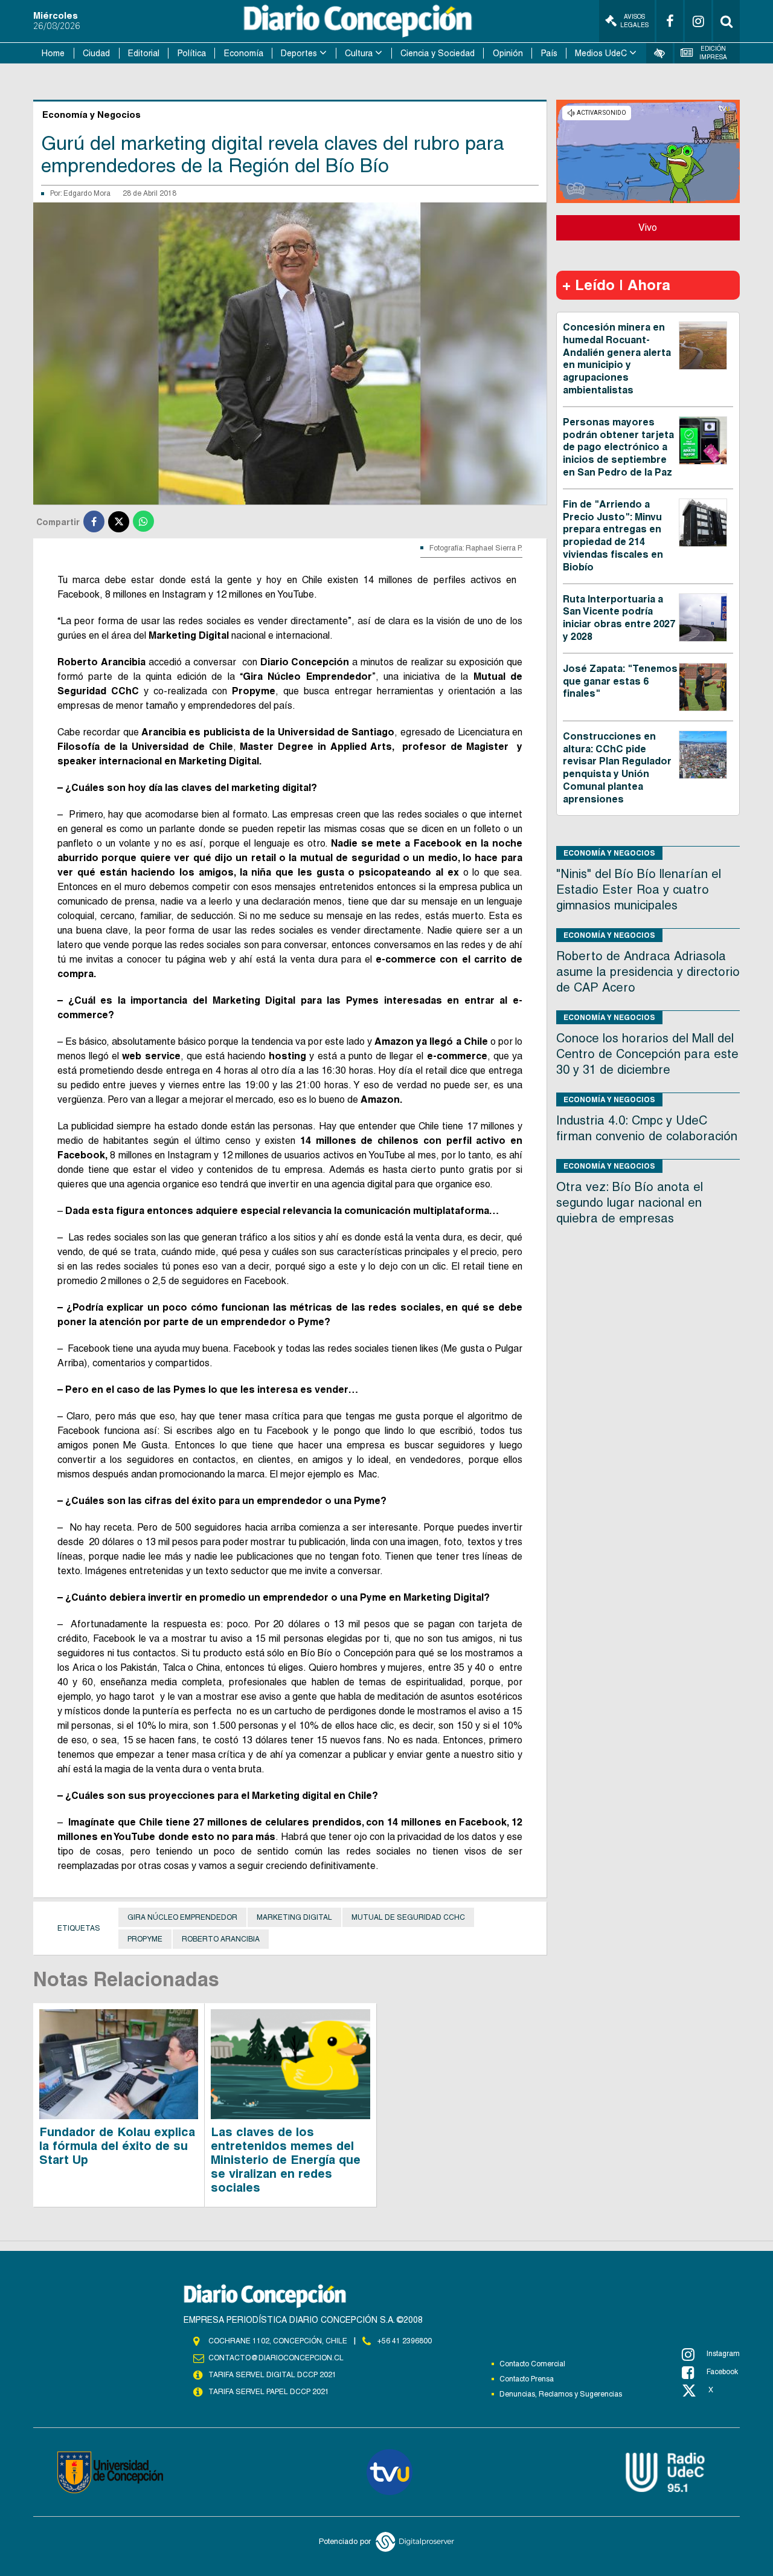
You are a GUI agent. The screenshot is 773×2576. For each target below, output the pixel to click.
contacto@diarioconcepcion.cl (276, 2358)
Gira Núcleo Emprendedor (182, 1917)
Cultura (359, 53)
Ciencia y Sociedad (438, 53)
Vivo (648, 228)
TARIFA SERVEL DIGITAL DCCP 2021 (272, 2375)
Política (192, 53)
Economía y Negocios (609, 853)
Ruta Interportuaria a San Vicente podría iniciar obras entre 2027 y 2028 (619, 618)
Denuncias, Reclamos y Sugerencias (561, 2394)
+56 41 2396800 (405, 2341)
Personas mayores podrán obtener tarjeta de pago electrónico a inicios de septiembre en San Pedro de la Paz (618, 447)
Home (53, 53)
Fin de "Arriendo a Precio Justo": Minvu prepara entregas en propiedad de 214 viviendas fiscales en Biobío (613, 536)
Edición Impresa (713, 53)
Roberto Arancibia (221, 1939)
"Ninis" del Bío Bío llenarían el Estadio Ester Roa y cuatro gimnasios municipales (639, 889)
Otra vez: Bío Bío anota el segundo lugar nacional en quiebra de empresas (630, 1202)
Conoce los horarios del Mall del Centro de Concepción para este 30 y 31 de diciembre (647, 1054)
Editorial (144, 53)
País (549, 53)
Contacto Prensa (527, 2379)
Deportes (299, 53)
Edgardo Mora (87, 193)
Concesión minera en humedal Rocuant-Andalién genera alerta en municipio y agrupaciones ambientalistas (617, 359)
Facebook (722, 2372)
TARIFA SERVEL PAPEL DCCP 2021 (269, 2392)
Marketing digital (294, 1917)
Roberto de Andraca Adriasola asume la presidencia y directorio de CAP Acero (648, 972)
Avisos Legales (634, 21)
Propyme (145, 1939)
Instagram (723, 2354)
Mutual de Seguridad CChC (408, 1917)
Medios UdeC (601, 53)
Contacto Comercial (532, 2364)
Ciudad (96, 53)
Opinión (508, 53)
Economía (244, 53)
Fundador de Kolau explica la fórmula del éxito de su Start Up (117, 2146)
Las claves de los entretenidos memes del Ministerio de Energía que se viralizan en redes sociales (286, 2160)
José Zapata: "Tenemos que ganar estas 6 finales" (620, 681)
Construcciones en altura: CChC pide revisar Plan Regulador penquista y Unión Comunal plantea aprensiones (617, 768)
